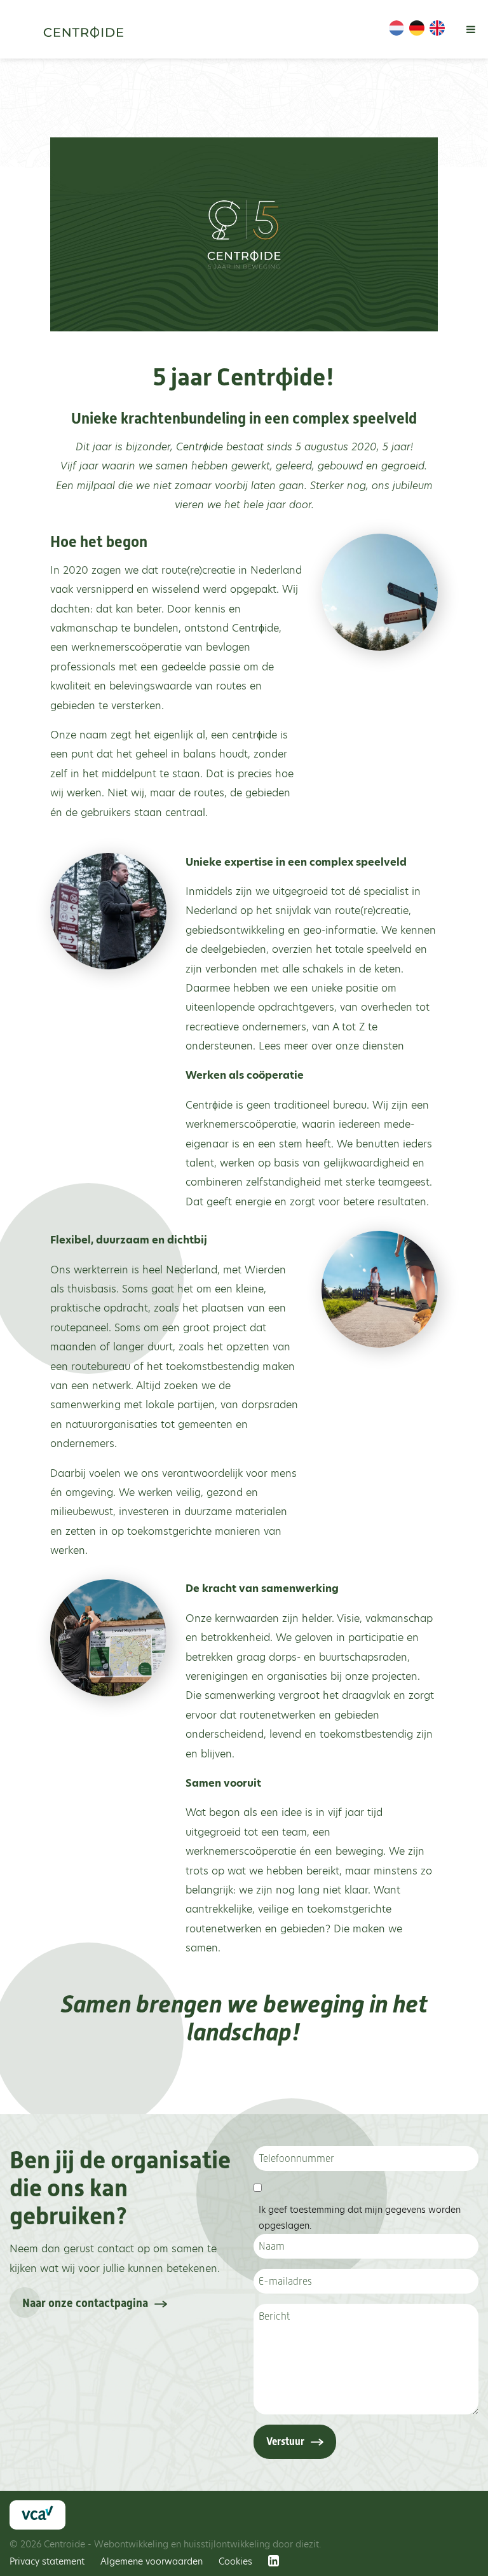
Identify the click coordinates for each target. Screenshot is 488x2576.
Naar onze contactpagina (85, 2303)
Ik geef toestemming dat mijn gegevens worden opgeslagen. (360, 2218)
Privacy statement (47, 2561)
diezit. (308, 2544)
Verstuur (285, 2441)
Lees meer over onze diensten (330, 1046)
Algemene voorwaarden (152, 2561)
